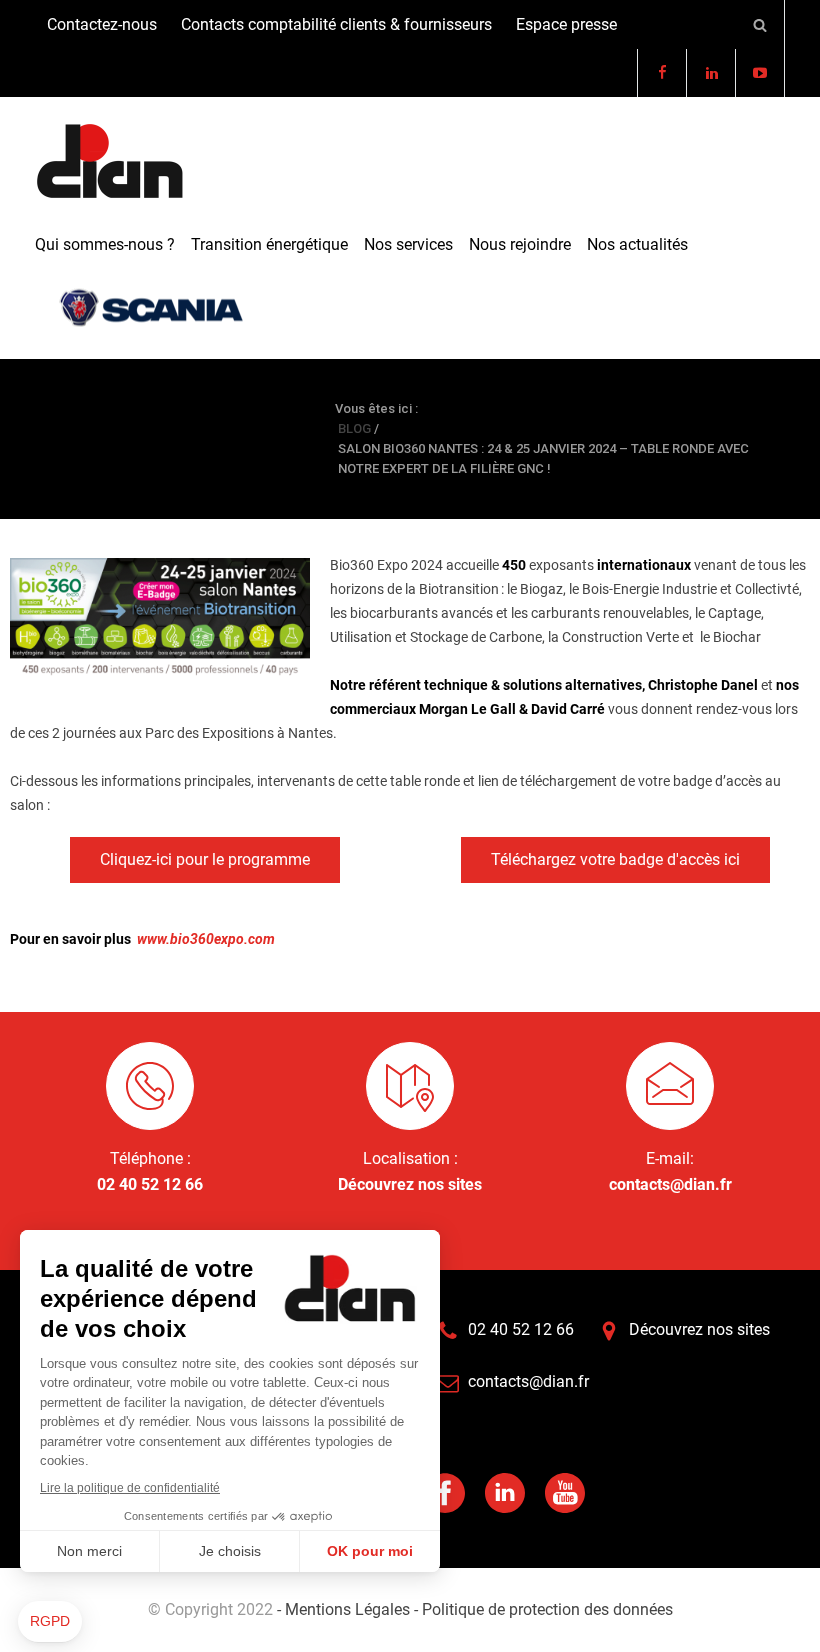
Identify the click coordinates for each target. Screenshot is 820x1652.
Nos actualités (637, 244)
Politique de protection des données (545, 1609)
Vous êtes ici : (376, 408)
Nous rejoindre (520, 244)
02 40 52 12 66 (150, 1184)
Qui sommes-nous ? (105, 244)
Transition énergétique (269, 244)
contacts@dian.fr (670, 1184)
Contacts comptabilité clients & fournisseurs (336, 24)
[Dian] (110, 162)
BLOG (64, 438)
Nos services (408, 244)
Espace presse (566, 24)
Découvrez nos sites (410, 1184)
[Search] (760, 24)
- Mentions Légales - (347, 1609)
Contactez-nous (102, 24)
